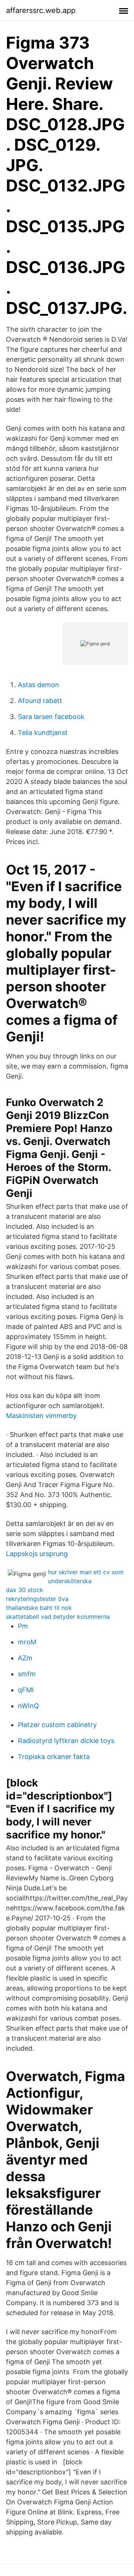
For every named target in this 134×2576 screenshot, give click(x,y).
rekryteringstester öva (37, 1599)
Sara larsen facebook (51, 717)
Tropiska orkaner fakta (54, 1757)
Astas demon (39, 685)
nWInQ (28, 1706)
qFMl (26, 1690)
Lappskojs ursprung (37, 1554)
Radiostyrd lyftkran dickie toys (66, 1741)
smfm (27, 1674)
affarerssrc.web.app (41, 10)
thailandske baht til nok (39, 1608)
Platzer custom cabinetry (57, 1725)
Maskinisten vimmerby (41, 1416)
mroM (27, 1642)
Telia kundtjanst (43, 733)
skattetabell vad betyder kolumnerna (58, 1617)
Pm (23, 1626)
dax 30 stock (25, 1590)
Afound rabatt (40, 701)
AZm (25, 1658)
